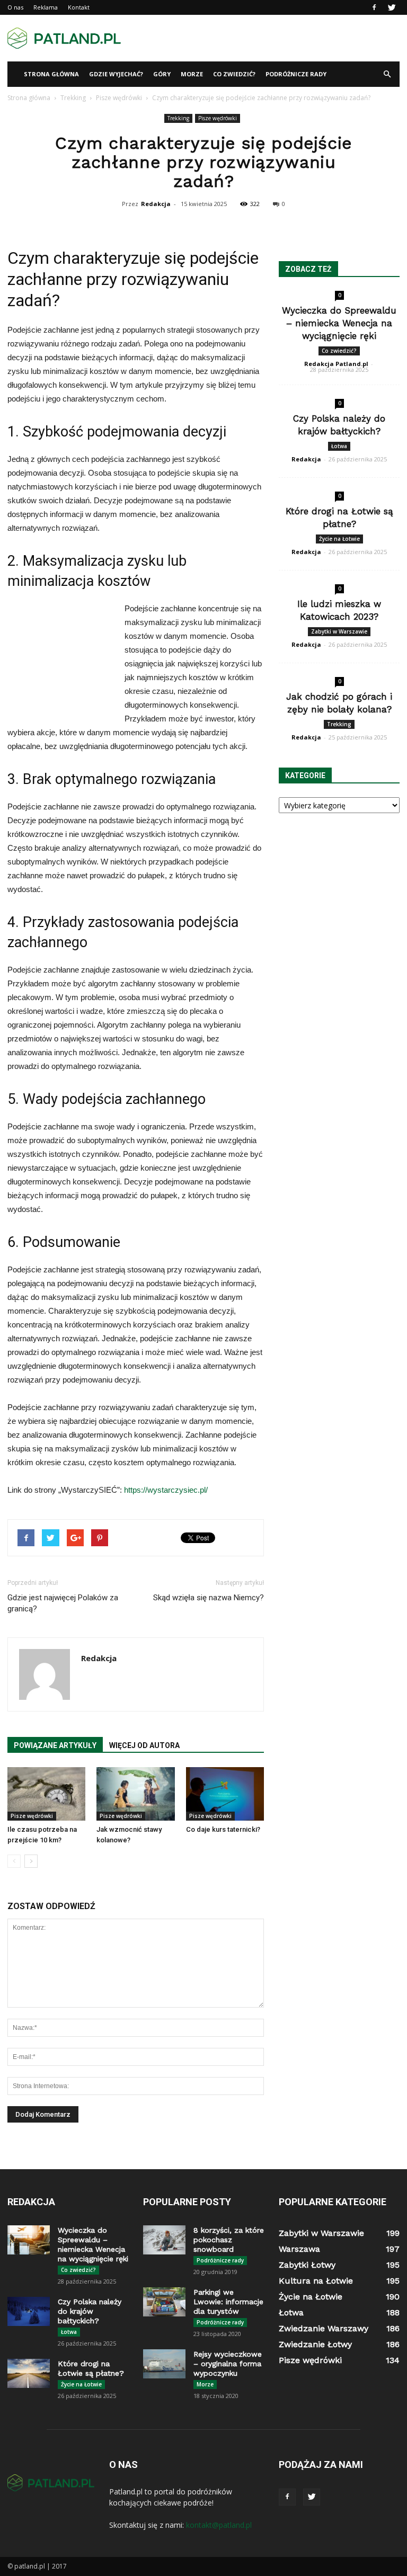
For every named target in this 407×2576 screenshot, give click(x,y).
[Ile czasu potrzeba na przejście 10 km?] (46, 1794)
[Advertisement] (275, 38)
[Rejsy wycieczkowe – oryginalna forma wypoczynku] (164, 2364)
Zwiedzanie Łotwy (315, 2344)
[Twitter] (392, 7)
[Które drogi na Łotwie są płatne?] (29, 2373)
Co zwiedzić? (234, 74)
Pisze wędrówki (218, 118)
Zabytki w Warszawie (339, 631)
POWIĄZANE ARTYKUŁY (55, 1745)
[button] (387, 74)
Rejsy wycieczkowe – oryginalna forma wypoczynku (228, 2364)
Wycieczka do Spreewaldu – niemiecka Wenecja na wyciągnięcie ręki (339, 323)
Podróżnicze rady (296, 74)
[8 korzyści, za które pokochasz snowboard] (164, 2240)
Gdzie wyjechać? (116, 74)
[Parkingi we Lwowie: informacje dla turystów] (164, 2302)
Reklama (46, 7)
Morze (192, 74)
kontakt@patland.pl (219, 2525)
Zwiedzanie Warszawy (324, 2328)
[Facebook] (374, 7)
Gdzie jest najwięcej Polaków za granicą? (63, 1603)
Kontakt (79, 7)
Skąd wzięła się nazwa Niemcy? (209, 1598)
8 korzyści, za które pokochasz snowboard (229, 2240)
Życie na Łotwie (339, 539)
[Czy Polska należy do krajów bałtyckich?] (29, 2311)
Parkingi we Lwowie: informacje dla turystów (228, 2302)
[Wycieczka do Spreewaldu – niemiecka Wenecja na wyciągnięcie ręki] (29, 2240)
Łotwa (339, 446)
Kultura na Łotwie (316, 2281)
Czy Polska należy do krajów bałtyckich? (90, 2311)
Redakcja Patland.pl (336, 364)
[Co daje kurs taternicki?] (225, 1794)
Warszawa (299, 2249)
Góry (162, 74)
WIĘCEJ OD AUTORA (144, 1745)
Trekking (178, 118)
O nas (15, 7)
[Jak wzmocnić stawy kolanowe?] (135, 1794)
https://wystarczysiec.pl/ (166, 1490)
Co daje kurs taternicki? (223, 1829)
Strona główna (51, 74)
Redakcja (156, 204)
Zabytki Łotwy (307, 2265)
